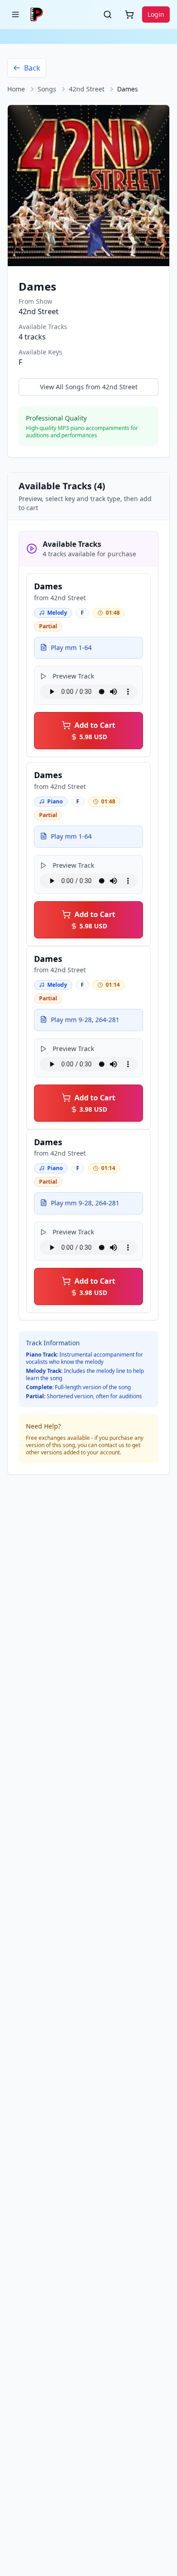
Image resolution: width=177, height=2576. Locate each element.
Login (156, 14)
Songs (47, 89)
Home (16, 89)
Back (32, 68)
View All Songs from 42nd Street (89, 387)
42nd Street (87, 89)
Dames (48, 586)
